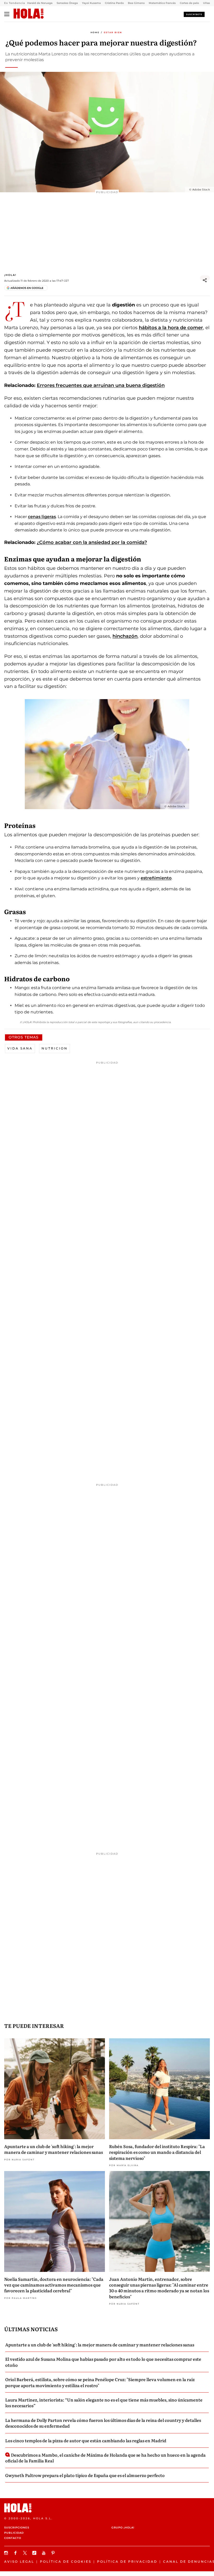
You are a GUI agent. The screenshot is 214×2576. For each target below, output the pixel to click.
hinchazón (125, 636)
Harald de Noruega (40, 3)
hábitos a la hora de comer (171, 328)
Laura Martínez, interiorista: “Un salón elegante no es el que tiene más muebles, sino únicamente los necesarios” (104, 2403)
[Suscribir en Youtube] (44, 2553)
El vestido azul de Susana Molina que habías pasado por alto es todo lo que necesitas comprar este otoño (103, 2362)
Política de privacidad (127, 2562)
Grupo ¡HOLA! (123, 2528)
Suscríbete (194, 14)
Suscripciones (17, 2528)
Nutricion (55, 1048)
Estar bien (113, 32)
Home (95, 32)
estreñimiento (156, 878)
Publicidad (14, 2533)
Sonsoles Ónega (67, 3)
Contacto (13, 2538)
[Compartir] (205, 280)
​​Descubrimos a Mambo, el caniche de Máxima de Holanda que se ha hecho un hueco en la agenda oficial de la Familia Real (105, 2458)
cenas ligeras (42, 517)
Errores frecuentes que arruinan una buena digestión (101, 385)
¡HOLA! (10, 275)
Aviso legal (19, 2562)
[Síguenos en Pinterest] (54, 2553)
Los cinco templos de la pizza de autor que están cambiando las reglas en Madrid (86, 2440)
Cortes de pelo (189, 3)
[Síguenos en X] (26, 2553)
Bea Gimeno (136, 3)
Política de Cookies (66, 2562)
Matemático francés (162, 3)
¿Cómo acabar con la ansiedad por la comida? (92, 542)
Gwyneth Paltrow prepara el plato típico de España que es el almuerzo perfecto (85, 2475)
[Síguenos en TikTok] (35, 2553)
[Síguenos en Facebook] (16, 2553)
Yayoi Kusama (91, 3)
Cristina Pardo (114, 3)
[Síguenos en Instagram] (7, 2553)
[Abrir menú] (7, 14)
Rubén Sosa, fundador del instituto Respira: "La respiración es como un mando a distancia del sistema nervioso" (157, 2152)
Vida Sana (20, 1048)
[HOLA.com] (29, 14)
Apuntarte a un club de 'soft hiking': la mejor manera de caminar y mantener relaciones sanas (53, 2149)
